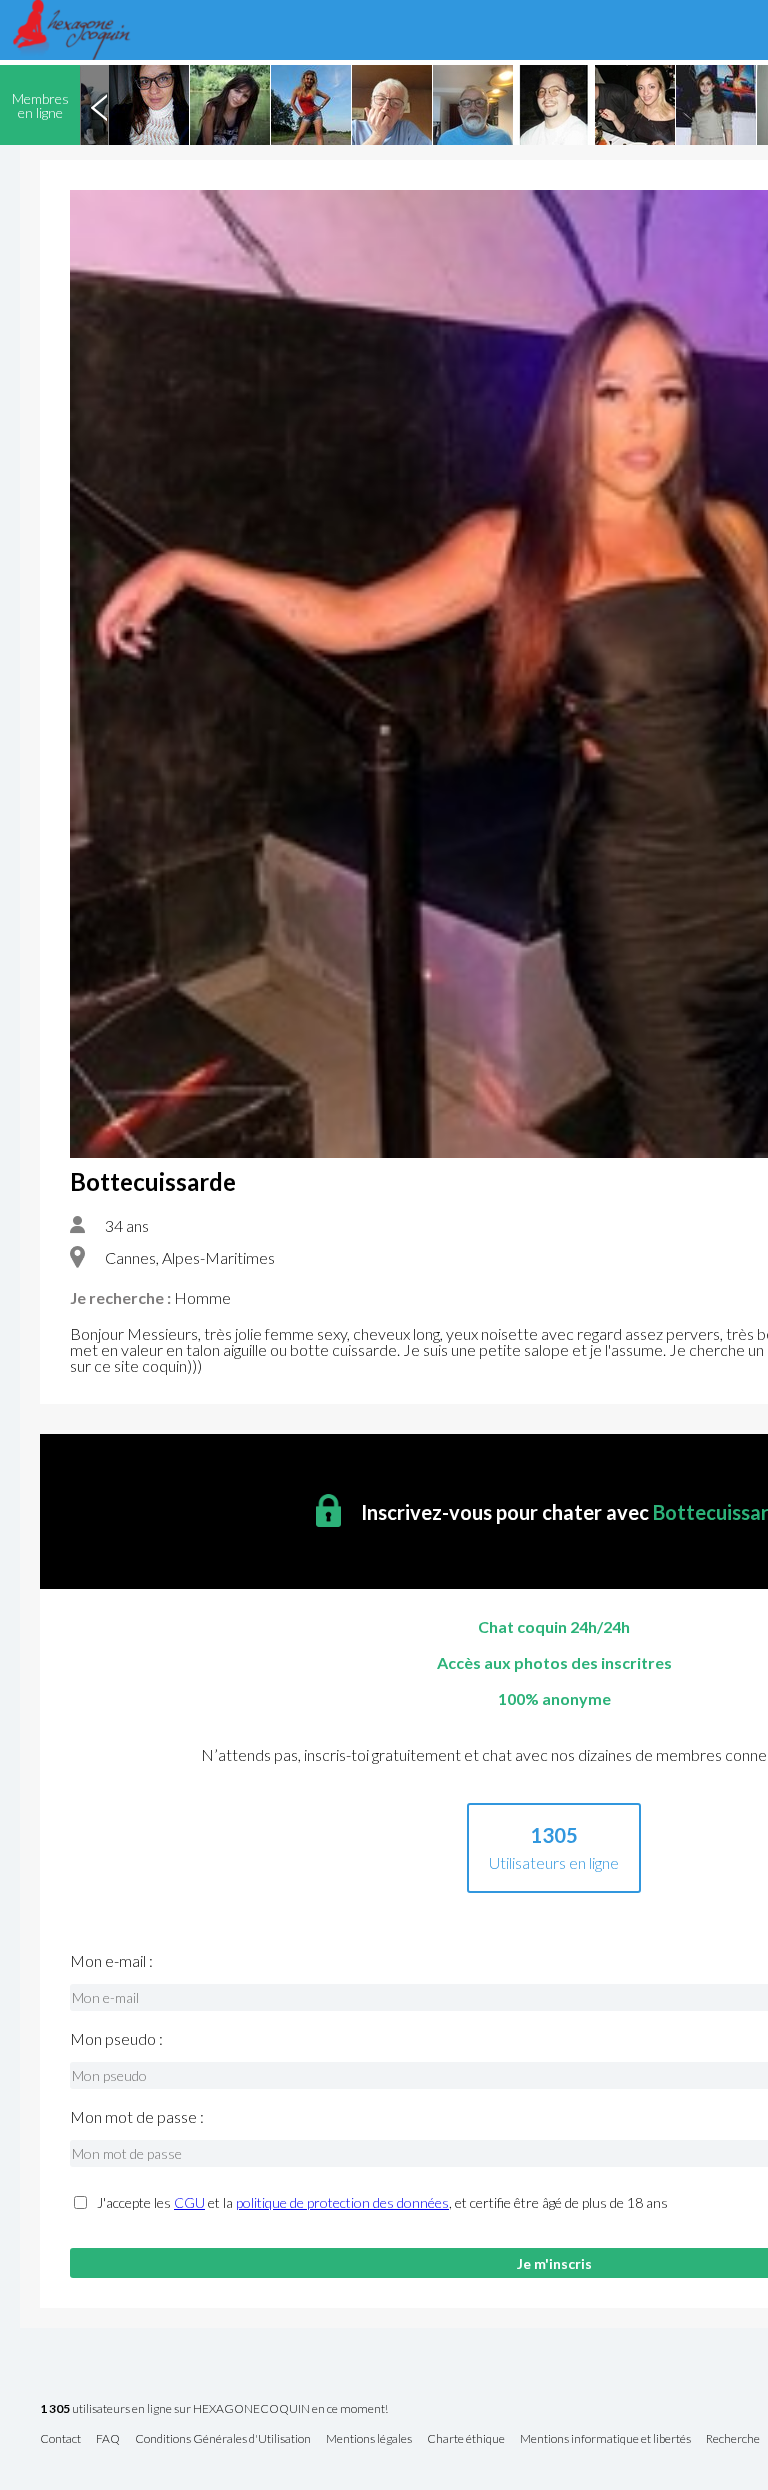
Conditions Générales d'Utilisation (223, 2439)
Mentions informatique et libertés (605, 2439)
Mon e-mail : (111, 1961)
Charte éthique (466, 2439)
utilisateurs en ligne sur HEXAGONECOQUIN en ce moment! (214, 2409)
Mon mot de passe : (137, 2117)
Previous (99, 105)
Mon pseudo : (116, 2039)
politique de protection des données (342, 2202)
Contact (60, 2439)
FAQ (108, 2439)
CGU (189, 2202)
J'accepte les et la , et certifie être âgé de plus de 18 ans (382, 2203)
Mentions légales (369, 2439)
